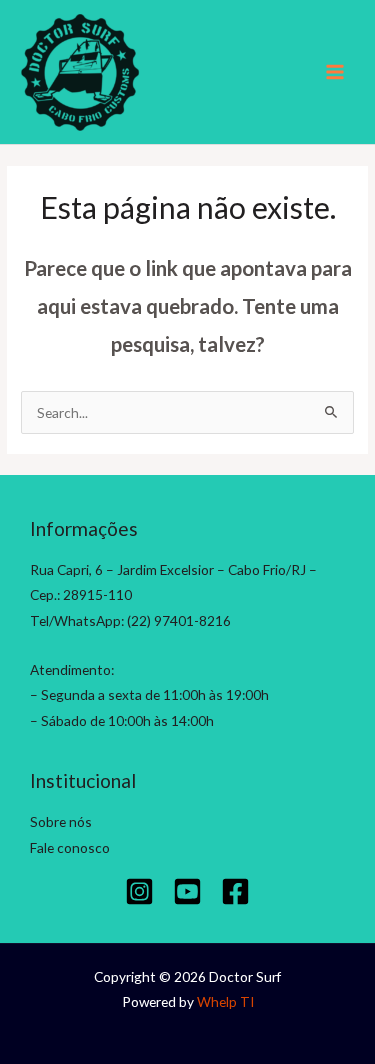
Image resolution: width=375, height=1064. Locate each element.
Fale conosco (70, 847)
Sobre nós (61, 821)
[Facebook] (235, 891)
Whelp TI (225, 1001)
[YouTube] (187, 891)
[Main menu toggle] (335, 72)
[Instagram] (139, 891)
